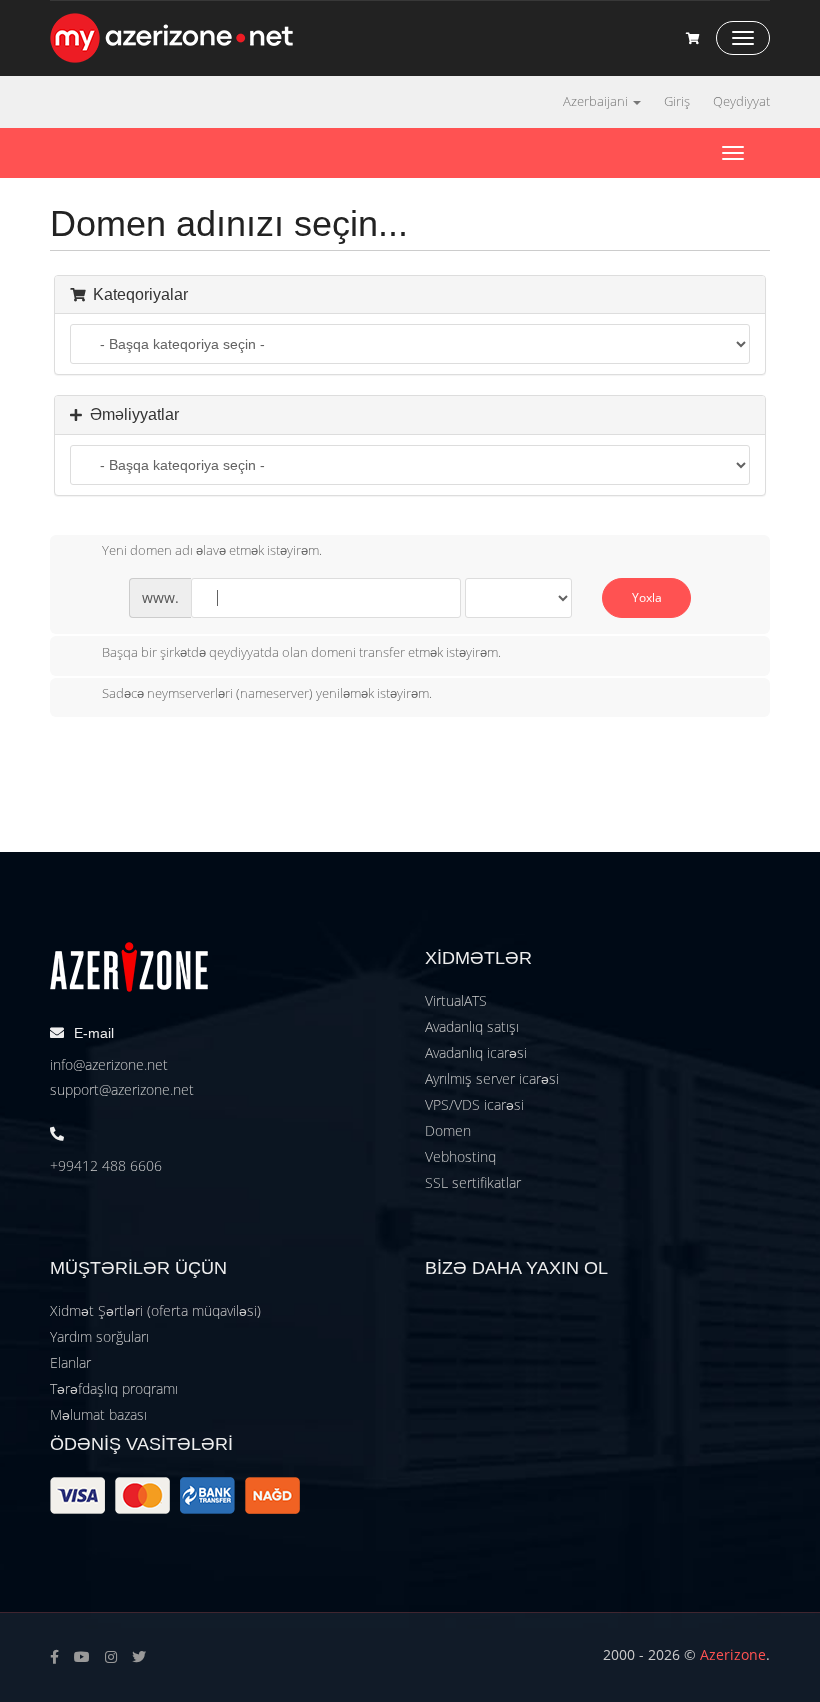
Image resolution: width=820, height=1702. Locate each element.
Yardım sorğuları (99, 1336)
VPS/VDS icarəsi (474, 1104)
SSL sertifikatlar (473, 1182)
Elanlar (70, 1362)
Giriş (677, 101)
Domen (448, 1130)
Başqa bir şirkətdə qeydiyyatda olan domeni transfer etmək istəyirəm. (301, 652)
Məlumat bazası (98, 1414)
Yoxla (647, 597)
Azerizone (733, 1654)
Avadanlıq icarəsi (476, 1052)
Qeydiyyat (741, 101)
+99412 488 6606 (106, 1165)
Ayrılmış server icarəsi (492, 1078)
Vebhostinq (460, 1156)
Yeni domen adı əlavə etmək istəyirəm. (212, 551)
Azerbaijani (597, 101)
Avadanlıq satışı (472, 1026)
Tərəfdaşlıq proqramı (114, 1388)
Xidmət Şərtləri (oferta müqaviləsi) (155, 1310)
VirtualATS (456, 1000)
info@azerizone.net (109, 1064)
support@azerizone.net (122, 1089)
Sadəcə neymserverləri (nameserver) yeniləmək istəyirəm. (267, 694)
